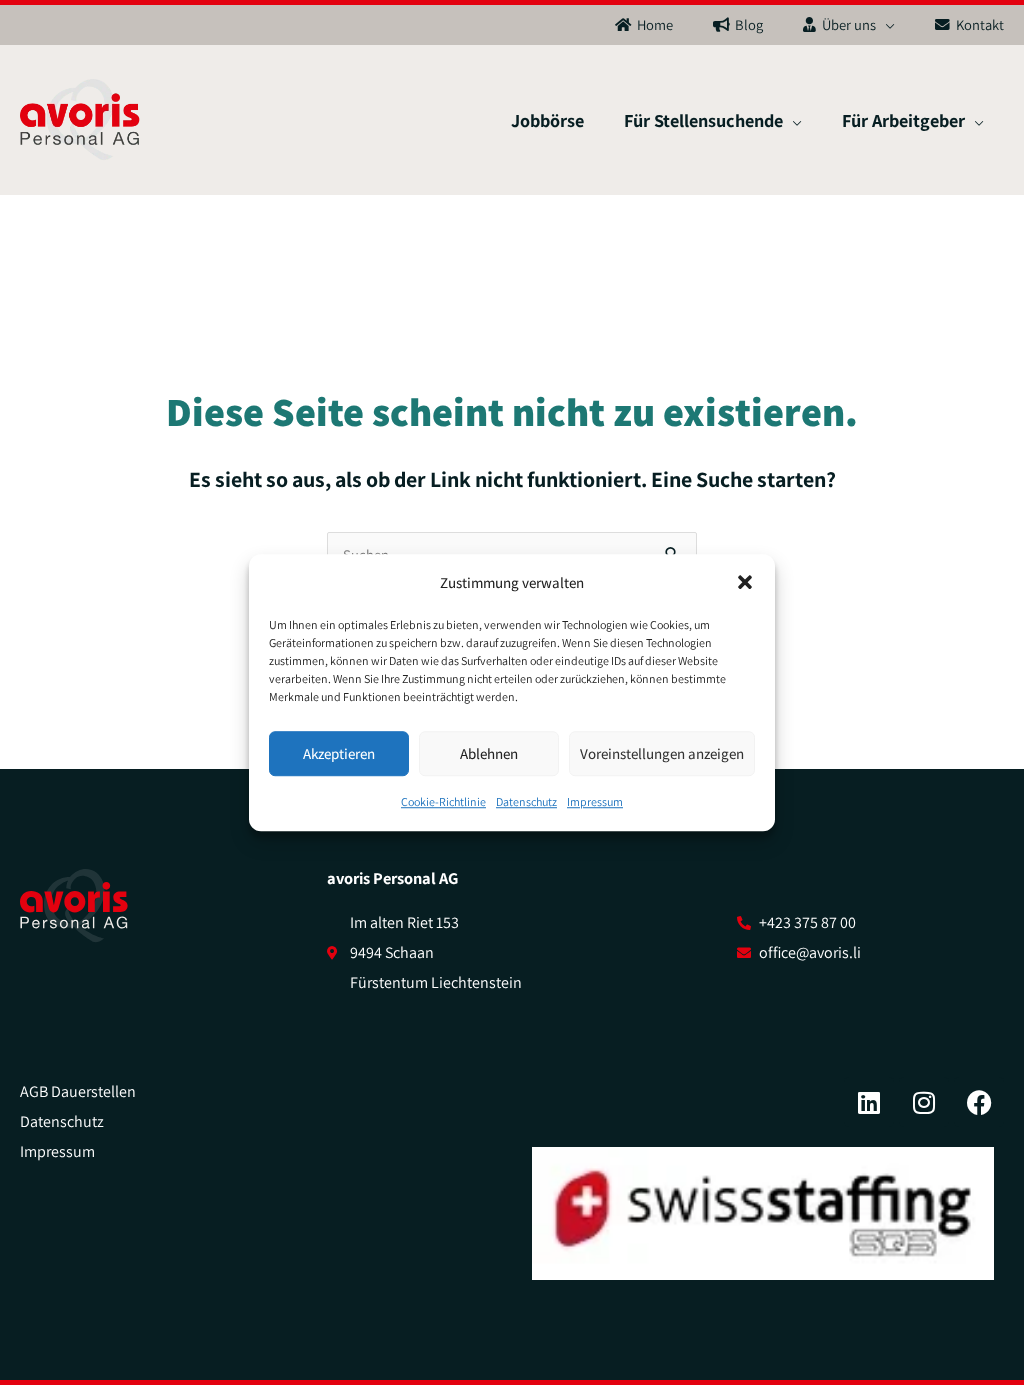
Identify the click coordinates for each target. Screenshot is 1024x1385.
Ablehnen (489, 753)
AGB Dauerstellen (78, 1091)
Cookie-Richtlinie (443, 802)
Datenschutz (526, 802)
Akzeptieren (339, 753)
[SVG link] (74, 906)
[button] (745, 583)
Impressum (595, 802)
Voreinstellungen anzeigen (662, 753)
